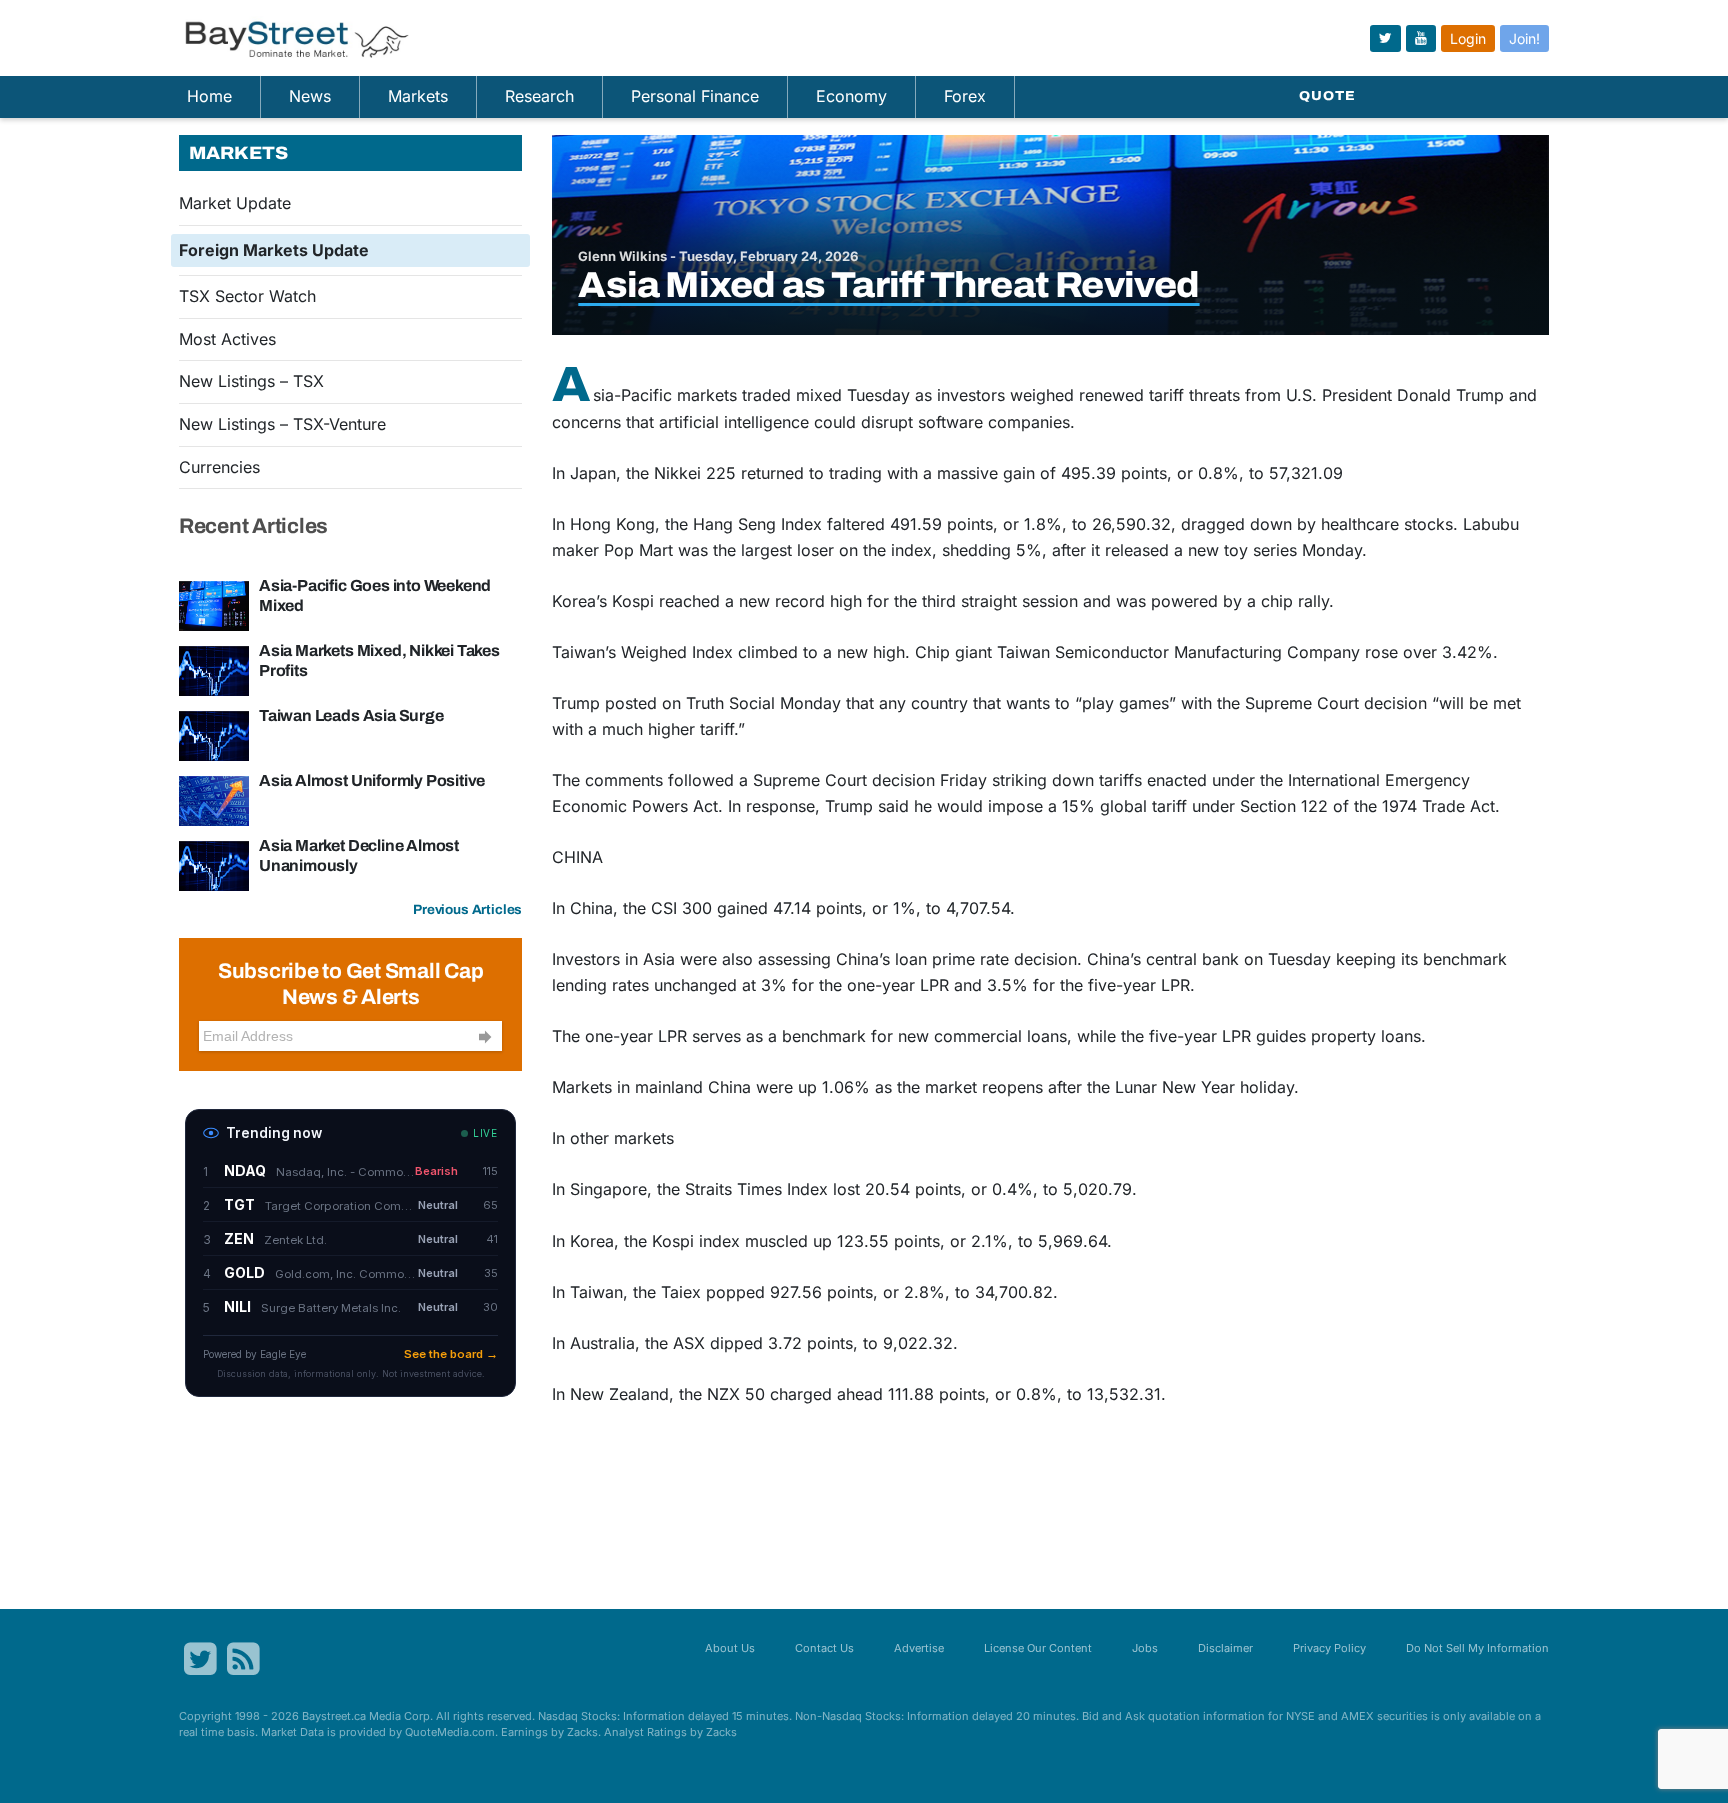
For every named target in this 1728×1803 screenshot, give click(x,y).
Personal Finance (695, 96)
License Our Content (1038, 1648)
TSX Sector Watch (247, 296)
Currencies (219, 467)
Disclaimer (1225, 1648)
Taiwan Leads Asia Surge (351, 715)
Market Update (235, 203)
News (310, 96)
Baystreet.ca (334, 1716)
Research (539, 96)
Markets (418, 96)
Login (1468, 38)
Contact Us (824, 1648)
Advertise (919, 1648)
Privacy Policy (1329, 1648)
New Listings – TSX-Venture (282, 424)
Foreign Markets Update (274, 250)
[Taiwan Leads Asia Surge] (214, 734)
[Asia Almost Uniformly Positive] (214, 799)
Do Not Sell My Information (1477, 1648)
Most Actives (227, 339)
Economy (851, 96)
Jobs (1145, 1648)
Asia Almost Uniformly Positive (372, 780)
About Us (730, 1648)
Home (209, 96)
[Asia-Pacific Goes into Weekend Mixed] (214, 604)
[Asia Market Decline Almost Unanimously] (214, 864)
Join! (1524, 38)
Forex (965, 96)
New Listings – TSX (251, 381)
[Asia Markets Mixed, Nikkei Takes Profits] (214, 669)
